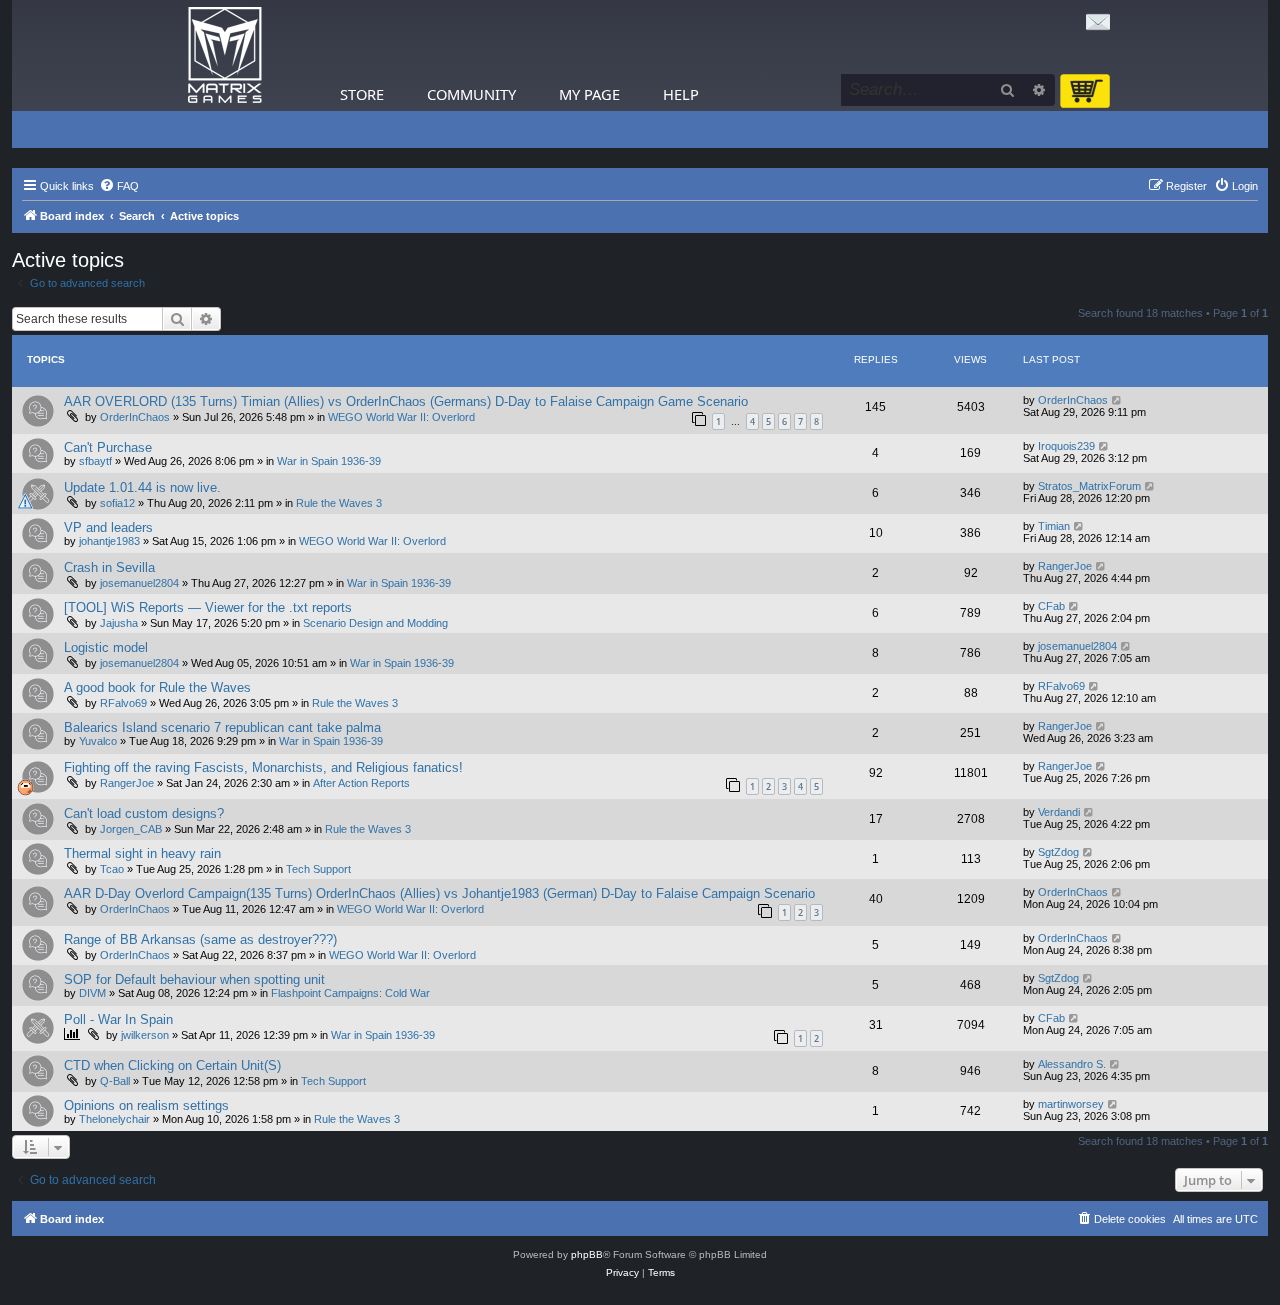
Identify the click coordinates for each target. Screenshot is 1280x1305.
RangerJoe (1065, 566)
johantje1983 (109, 541)
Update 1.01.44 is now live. (142, 487)
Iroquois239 (1066, 446)
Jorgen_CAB (131, 829)
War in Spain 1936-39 (329, 461)
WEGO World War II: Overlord (401, 417)
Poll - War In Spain (118, 1019)
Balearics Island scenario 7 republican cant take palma (222, 727)
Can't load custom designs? (144, 813)
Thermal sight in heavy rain (142, 853)
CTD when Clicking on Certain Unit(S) (172, 1065)
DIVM (92, 993)
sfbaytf (95, 461)
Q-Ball (115, 1081)
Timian (1054, 526)
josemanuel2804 (139, 583)
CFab (1051, 606)
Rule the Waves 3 (339, 503)
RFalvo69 (123, 703)
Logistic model (106, 647)
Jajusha (119, 623)
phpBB (587, 1254)
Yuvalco (98, 741)
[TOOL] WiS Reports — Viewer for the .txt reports (208, 607)
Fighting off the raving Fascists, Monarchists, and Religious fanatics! (263, 767)
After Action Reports (361, 783)
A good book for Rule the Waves (157, 687)
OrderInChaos (135, 417)
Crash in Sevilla (109, 567)
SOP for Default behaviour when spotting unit (194, 979)
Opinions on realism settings (146, 1105)
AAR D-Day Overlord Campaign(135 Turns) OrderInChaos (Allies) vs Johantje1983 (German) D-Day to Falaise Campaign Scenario (439, 893)
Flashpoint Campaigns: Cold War (350, 993)
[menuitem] (119, 186)
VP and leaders (108, 527)
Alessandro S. (1072, 1064)
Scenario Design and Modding (375, 623)
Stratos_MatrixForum (1089, 486)
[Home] (225, 55)
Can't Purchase (108, 447)
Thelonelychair (114, 1119)
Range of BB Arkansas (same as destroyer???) (200, 939)
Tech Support (318, 869)
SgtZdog (1058, 852)
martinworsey (1071, 1104)
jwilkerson (145, 1035)
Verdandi (1059, 812)
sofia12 (117, 503)
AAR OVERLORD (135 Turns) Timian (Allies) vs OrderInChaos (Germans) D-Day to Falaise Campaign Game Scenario (406, 401)
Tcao (112, 869)
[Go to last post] (1117, 400)
